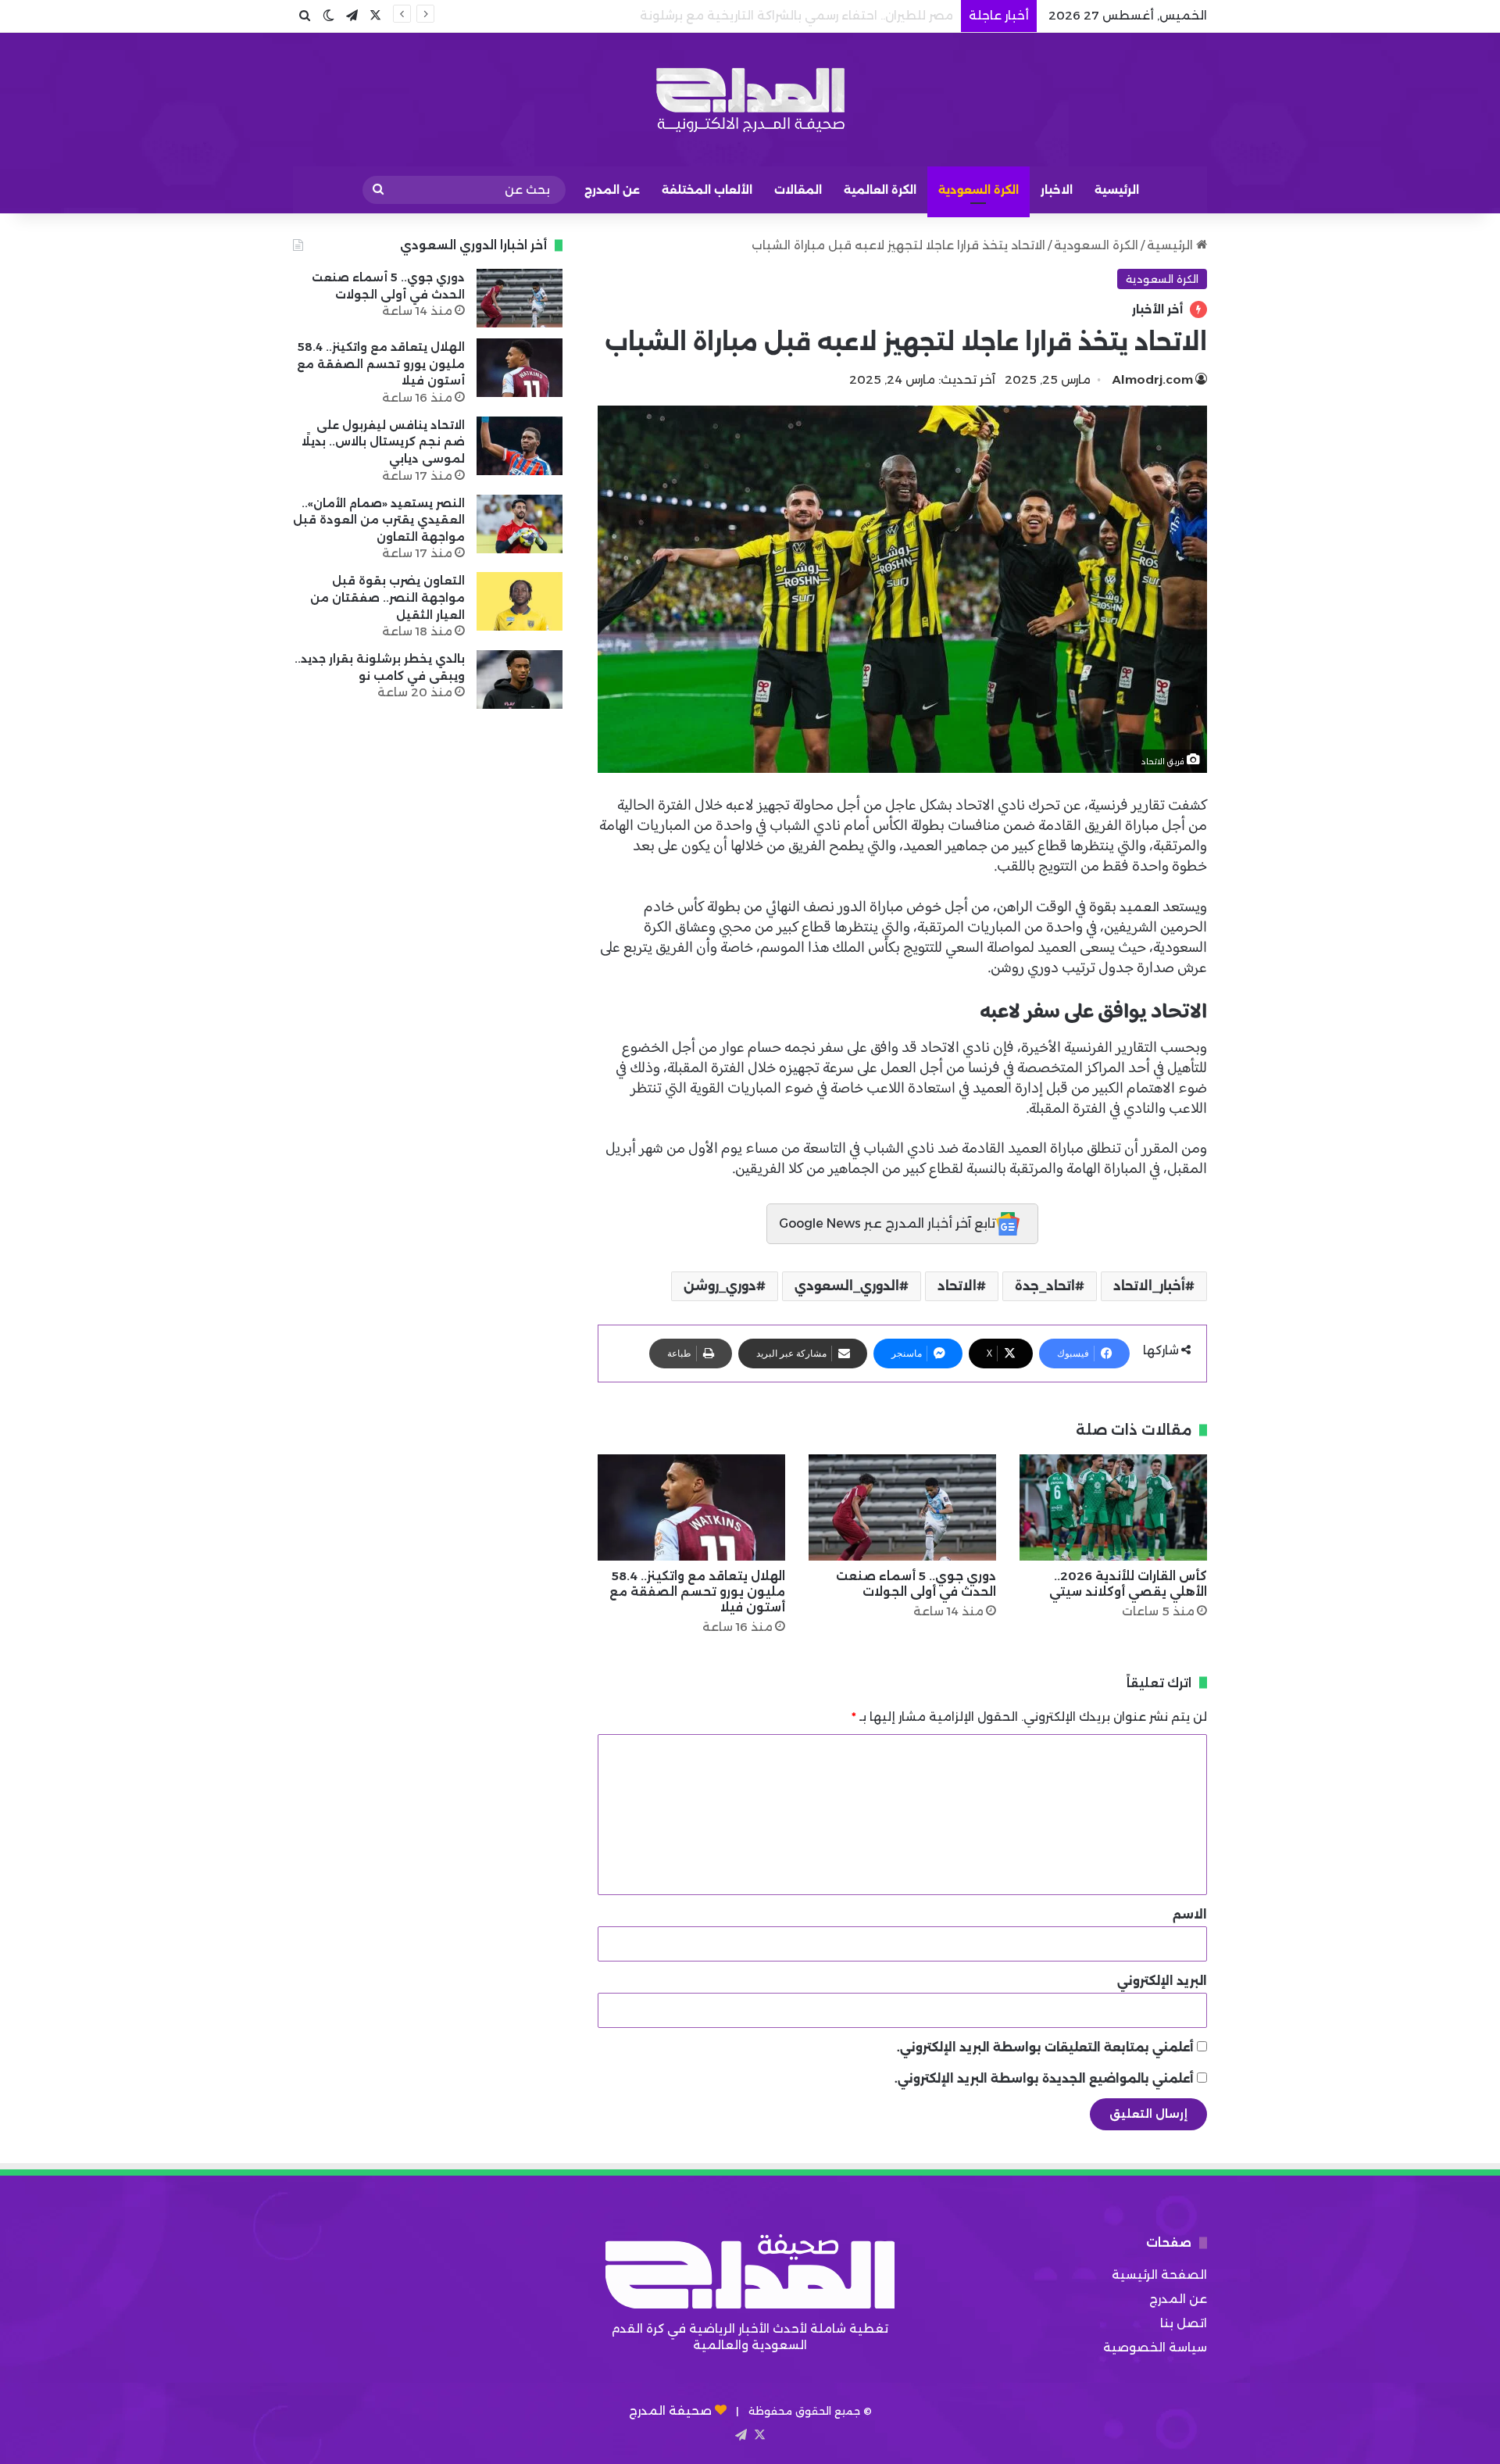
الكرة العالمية (880, 190)
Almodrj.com (1153, 379)
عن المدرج (612, 190)
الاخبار (1057, 190)
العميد (1138, 907)
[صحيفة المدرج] (750, 100)
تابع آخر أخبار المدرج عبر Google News (887, 1223)
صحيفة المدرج (670, 2410)
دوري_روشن (720, 1286)
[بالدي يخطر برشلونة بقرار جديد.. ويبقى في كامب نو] (520, 679)
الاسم (1190, 1914)
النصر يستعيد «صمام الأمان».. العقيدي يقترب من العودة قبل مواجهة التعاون (379, 520)
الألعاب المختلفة (707, 190)
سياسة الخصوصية (1155, 2347)
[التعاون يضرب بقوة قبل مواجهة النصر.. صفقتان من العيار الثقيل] (520, 601)
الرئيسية (1117, 190)
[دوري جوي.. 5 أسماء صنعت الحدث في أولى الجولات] (902, 1507)
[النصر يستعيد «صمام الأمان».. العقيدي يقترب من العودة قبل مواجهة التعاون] (520, 524)
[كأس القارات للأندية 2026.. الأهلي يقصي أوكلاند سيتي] (1113, 1507)
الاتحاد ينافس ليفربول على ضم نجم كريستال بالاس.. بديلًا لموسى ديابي (383, 442)
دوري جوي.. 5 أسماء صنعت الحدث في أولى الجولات (916, 1584)
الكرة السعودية (979, 190)
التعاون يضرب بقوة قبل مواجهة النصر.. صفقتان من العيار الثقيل (387, 597)
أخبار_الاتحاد (1149, 1286)
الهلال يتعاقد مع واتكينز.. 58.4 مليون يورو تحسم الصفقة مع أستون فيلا (697, 1591)
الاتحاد (957, 1286)
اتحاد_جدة (1045, 1286)
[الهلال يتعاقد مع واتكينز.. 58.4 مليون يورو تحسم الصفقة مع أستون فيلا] (691, 1507)
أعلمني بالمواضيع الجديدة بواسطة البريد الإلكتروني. (1044, 2078)
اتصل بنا (1184, 2323)
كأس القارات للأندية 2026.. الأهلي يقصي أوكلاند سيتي (1128, 1584)
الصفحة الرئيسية (1159, 2274)
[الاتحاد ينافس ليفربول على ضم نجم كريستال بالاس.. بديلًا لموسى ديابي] (520, 446)
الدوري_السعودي (847, 1286)
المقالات (798, 190)
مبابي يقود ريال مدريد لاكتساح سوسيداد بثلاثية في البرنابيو (789, 15)
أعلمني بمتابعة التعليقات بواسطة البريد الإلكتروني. (1045, 2047)
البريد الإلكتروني (1162, 1981)
